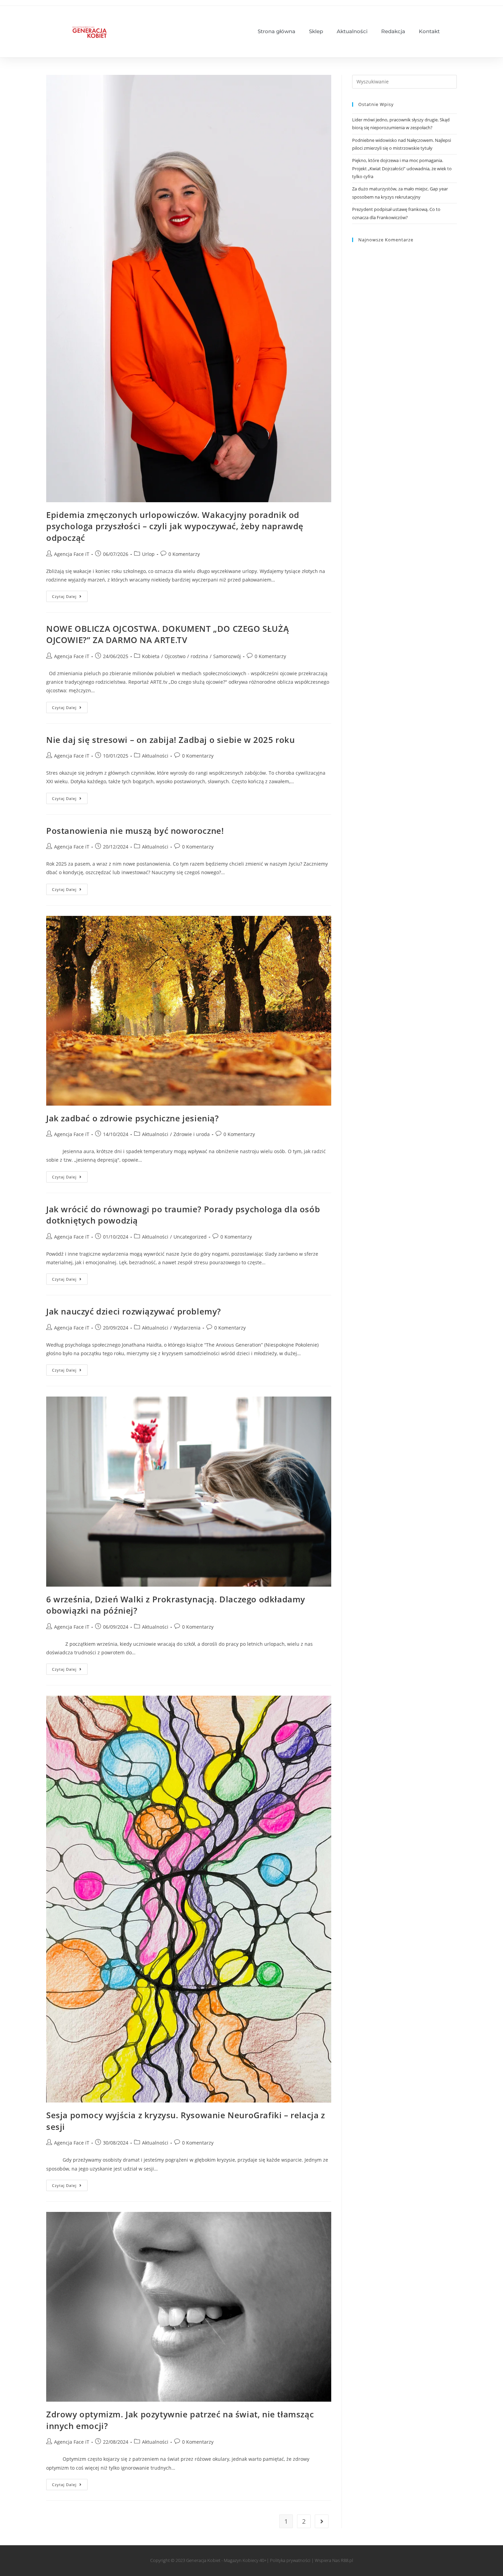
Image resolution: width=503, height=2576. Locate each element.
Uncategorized (190, 1237)
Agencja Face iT (72, 554)
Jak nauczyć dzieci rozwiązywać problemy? (134, 1311)
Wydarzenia (187, 1328)
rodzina (199, 656)
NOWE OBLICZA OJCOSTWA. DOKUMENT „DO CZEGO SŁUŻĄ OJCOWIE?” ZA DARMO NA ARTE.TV (167, 634)
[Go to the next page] (322, 2521)
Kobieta (151, 656)
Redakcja (393, 31)
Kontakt (429, 31)
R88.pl (347, 2560)
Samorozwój (227, 656)
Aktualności (352, 31)
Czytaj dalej (70, 595)
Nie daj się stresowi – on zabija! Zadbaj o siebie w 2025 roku (171, 740)
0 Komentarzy (184, 554)
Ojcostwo (175, 656)
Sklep (316, 31)
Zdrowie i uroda (192, 1134)
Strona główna (276, 31)
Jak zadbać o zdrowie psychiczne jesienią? (133, 1118)
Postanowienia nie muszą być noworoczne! (135, 831)
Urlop (148, 554)
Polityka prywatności (290, 2560)
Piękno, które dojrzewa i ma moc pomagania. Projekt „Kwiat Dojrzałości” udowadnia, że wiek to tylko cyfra (402, 168)
